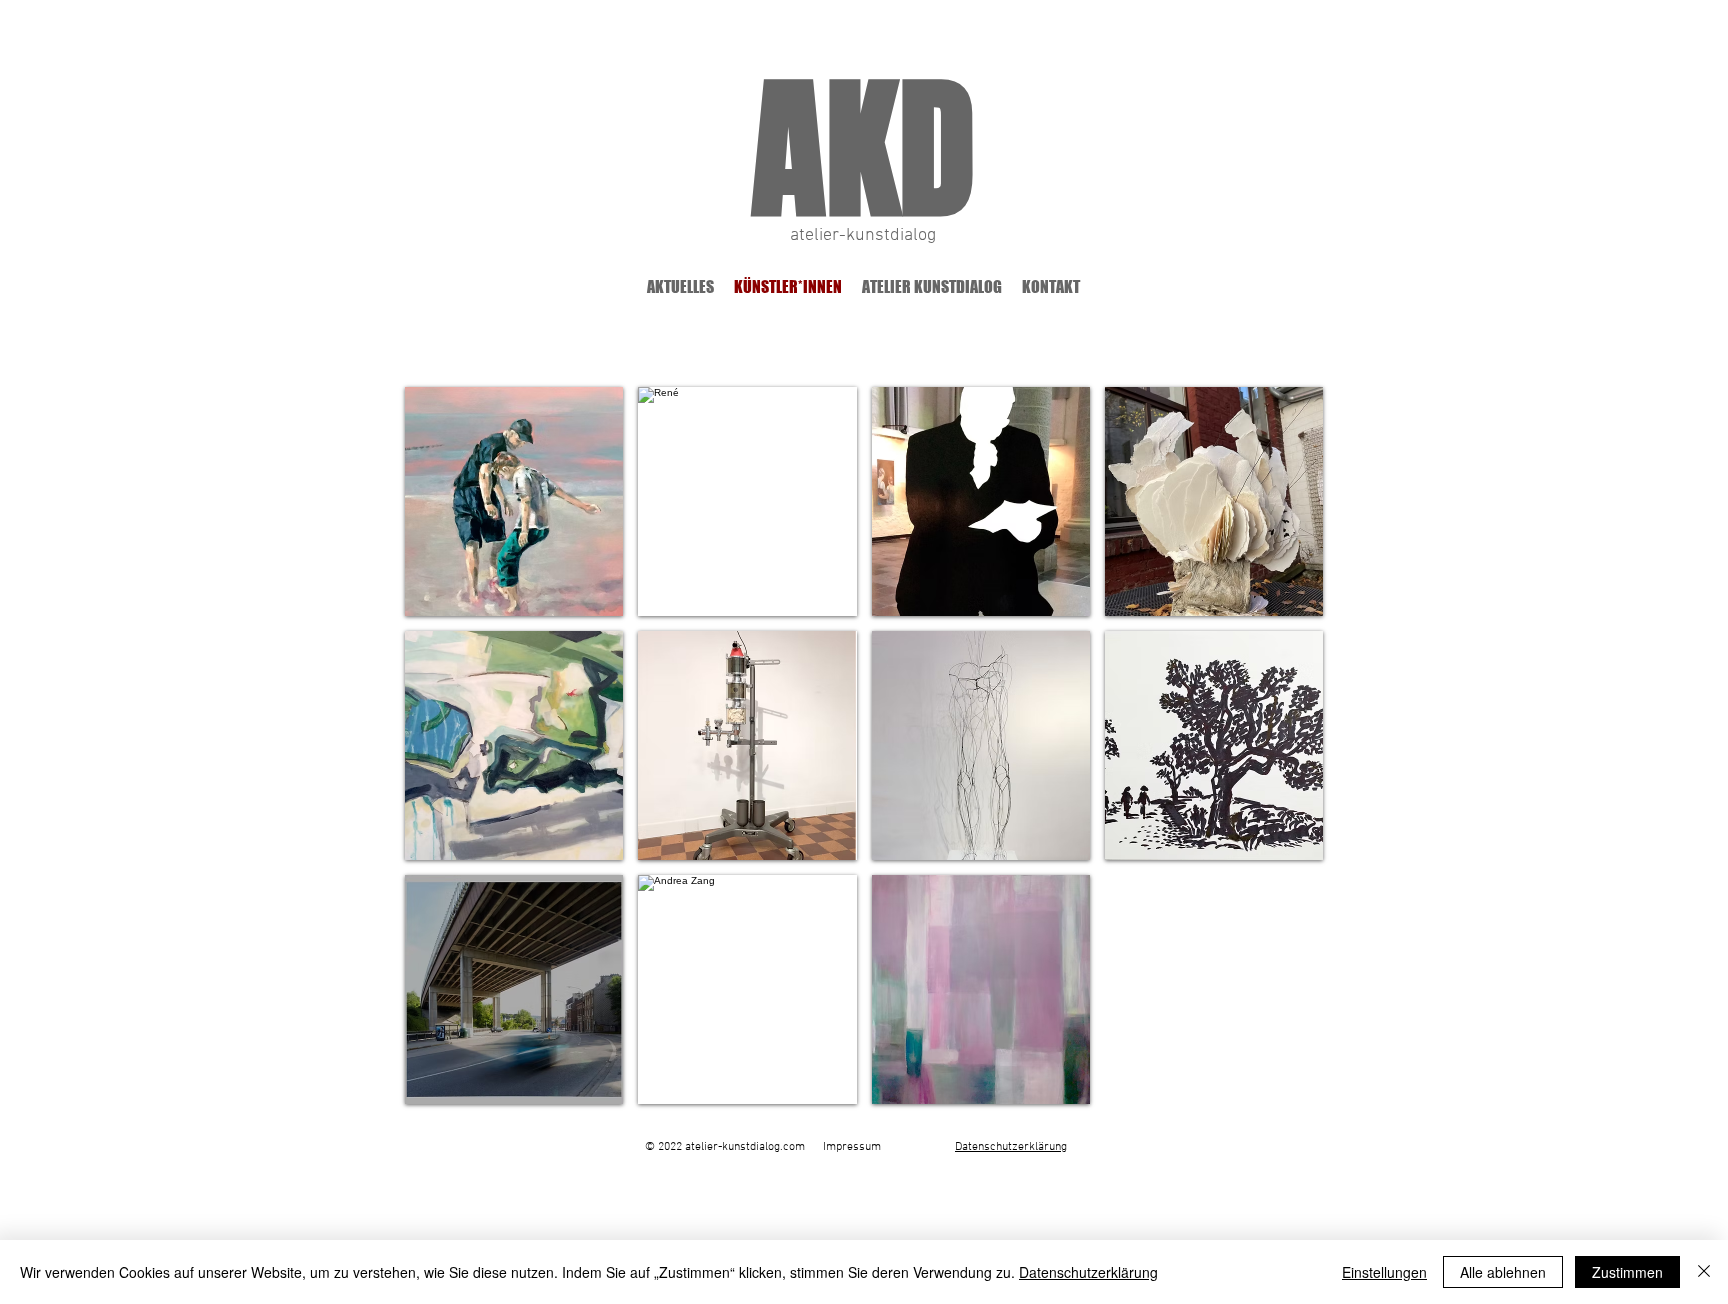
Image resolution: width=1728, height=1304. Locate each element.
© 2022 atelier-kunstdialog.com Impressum (763, 1147)
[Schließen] (1704, 1272)
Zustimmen (1627, 1272)
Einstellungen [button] (1384, 1272)
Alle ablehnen (1503, 1272)
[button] (514, 501)
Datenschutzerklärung (1088, 1272)
